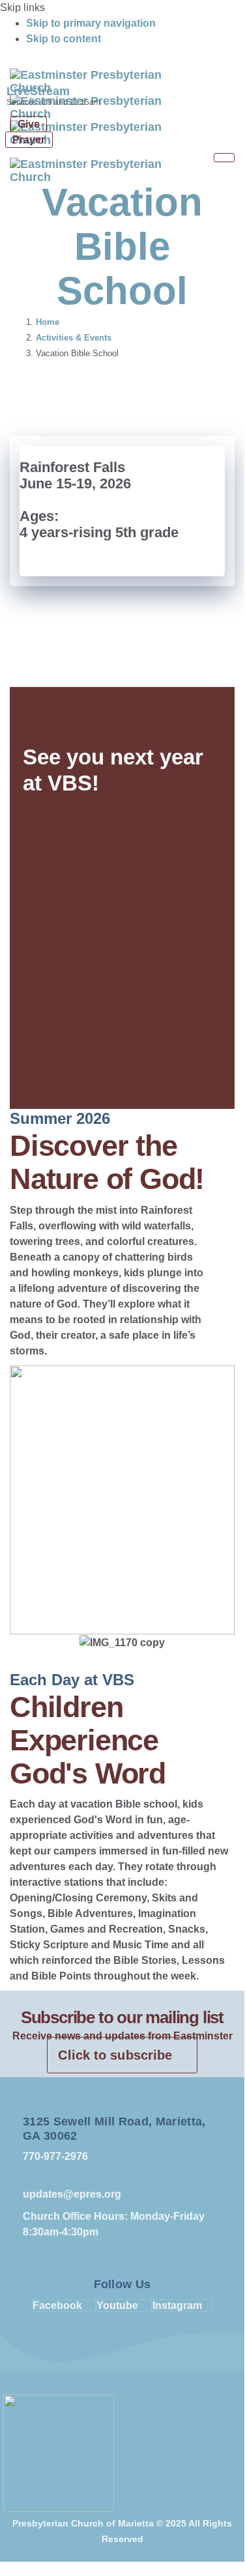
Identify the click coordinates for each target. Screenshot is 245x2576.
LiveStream (38, 91)
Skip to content (64, 39)
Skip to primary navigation (91, 23)
